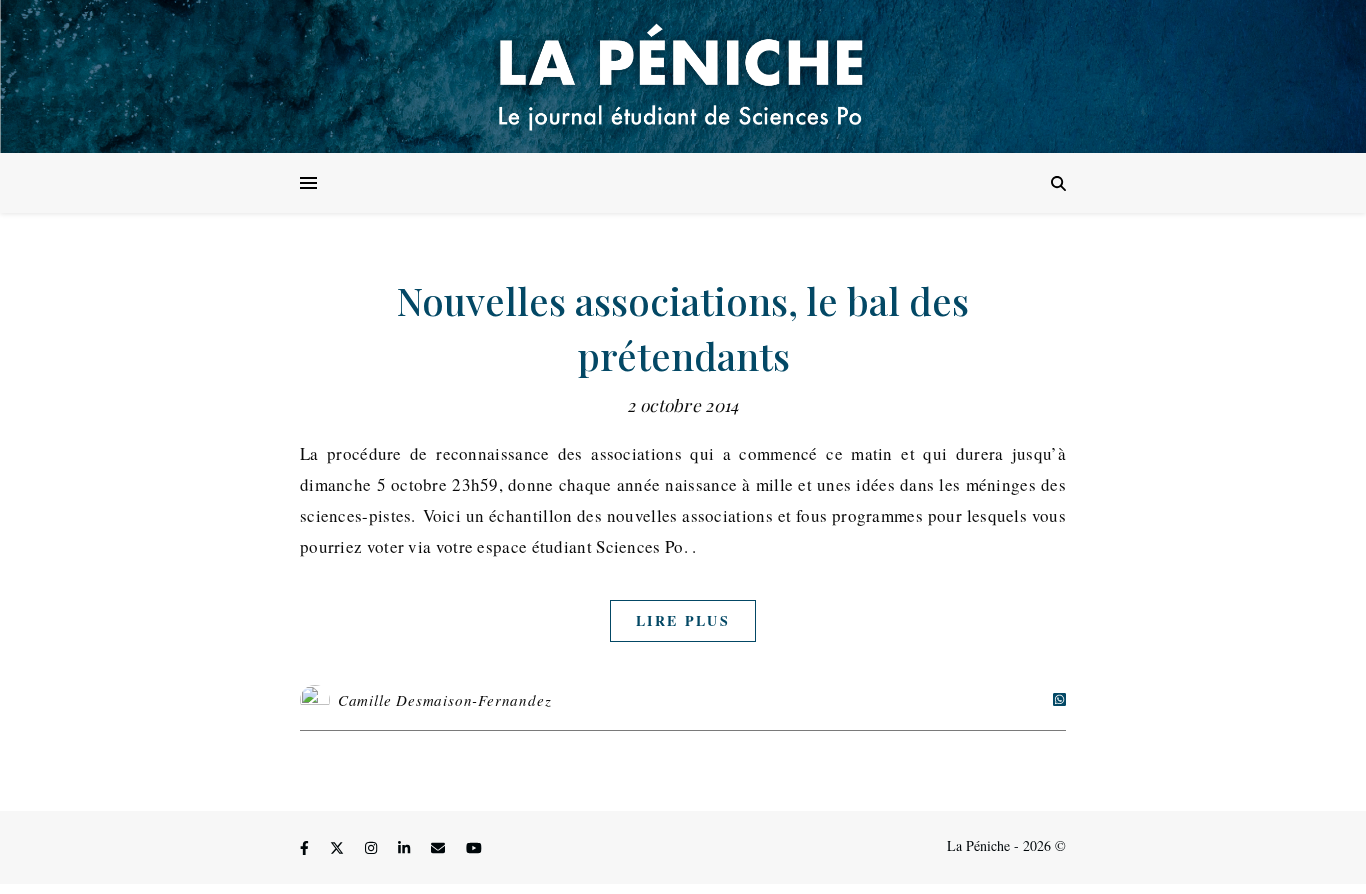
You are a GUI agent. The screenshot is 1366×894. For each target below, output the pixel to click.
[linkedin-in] (406, 848)
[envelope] (440, 848)
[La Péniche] (683, 76)
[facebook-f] (306, 848)
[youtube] (474, 848)
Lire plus (683, 620)
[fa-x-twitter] (339, 848)
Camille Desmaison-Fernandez (445, 700)
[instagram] (373, 848)
